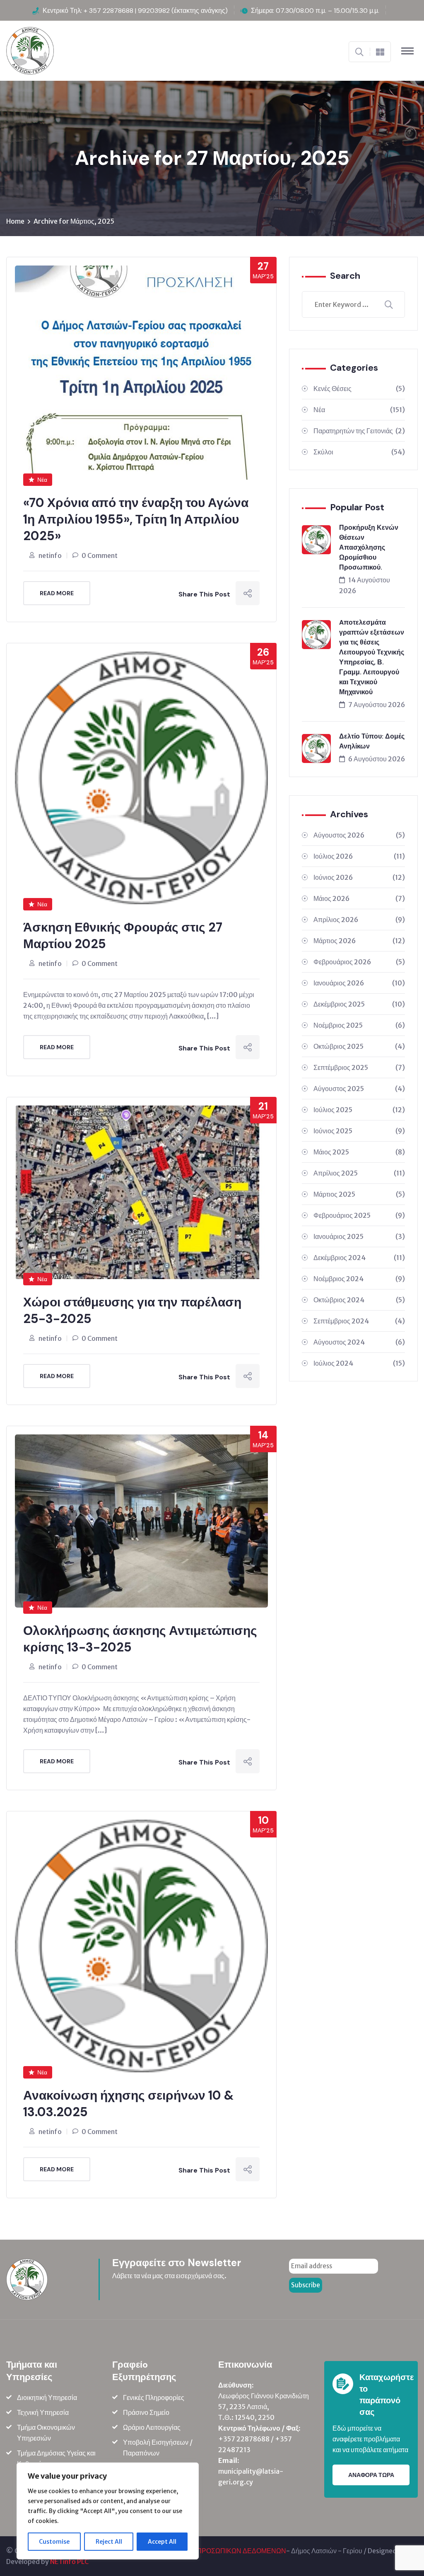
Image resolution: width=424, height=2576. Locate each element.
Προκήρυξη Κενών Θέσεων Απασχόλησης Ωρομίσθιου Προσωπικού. (369, 547)
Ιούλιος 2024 (359, 1363)
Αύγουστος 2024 (359, 1342)
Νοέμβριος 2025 (359, 1025)
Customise (54, 2542)
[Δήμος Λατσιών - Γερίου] (30, 50)
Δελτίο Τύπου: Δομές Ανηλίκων (372, 741)
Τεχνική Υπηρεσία (43, 2412)
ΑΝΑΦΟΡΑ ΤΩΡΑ (371, 2475)
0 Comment (100, 555)
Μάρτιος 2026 (359, 941)
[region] (108, 2511)
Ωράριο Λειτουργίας (152, 2427)
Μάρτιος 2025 (359, 1194)
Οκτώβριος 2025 (359, 1046)
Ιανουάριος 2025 (359, 1236)
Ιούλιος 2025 (359, 1110)
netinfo (50, 555)
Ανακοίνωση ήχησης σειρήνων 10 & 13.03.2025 (128, 2104)
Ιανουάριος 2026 (359, 983)
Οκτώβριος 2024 (359, 1300)
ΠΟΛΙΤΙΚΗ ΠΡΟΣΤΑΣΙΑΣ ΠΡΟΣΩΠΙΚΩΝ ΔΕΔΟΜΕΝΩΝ (204, 2551)
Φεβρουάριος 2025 (359, 1215)
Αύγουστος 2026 (359, 835)
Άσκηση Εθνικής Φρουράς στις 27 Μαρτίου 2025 (123, 936)
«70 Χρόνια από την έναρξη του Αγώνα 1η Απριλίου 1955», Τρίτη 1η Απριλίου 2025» (136, 519)
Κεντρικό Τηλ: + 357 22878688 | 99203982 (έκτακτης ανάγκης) (135, 11)
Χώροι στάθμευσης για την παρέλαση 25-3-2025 (132, 1310)
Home (15, 221)
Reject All (109, 2542)
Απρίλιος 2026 (359, 920)
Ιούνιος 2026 (359, 877)
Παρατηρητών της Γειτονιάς (359, 431)
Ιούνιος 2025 (359, 1131)
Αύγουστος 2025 (359, 1089)
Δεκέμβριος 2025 (359, 1004)
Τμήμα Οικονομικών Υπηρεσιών (46, 2433)
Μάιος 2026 (359, 898)
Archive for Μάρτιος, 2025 (74, 221)
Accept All (162, 2542)
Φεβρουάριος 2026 (359, 962)
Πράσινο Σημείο (146, 2412)
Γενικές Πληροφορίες (154, 2397)
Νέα (42, 480)
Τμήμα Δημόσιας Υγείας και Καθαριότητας (56, 2458)
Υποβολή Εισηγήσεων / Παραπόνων (158, 2448)
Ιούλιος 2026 (359, 856)
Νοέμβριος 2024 (359, 1279)
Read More (57, 593)
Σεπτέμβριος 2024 (359, 1321)
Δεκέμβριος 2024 (359, 1258)
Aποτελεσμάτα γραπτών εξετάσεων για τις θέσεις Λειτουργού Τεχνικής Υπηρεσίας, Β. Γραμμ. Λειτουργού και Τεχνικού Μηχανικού (372, 657)
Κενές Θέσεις (359, 389)
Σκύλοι (359, 452)
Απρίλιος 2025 (359, 1173)
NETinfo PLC (69, 2562)
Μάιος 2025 (359, 1152)
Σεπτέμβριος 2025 (359, 1067)
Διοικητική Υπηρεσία (47, 2397)
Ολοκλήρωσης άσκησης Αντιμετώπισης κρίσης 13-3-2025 (140, 1639)
